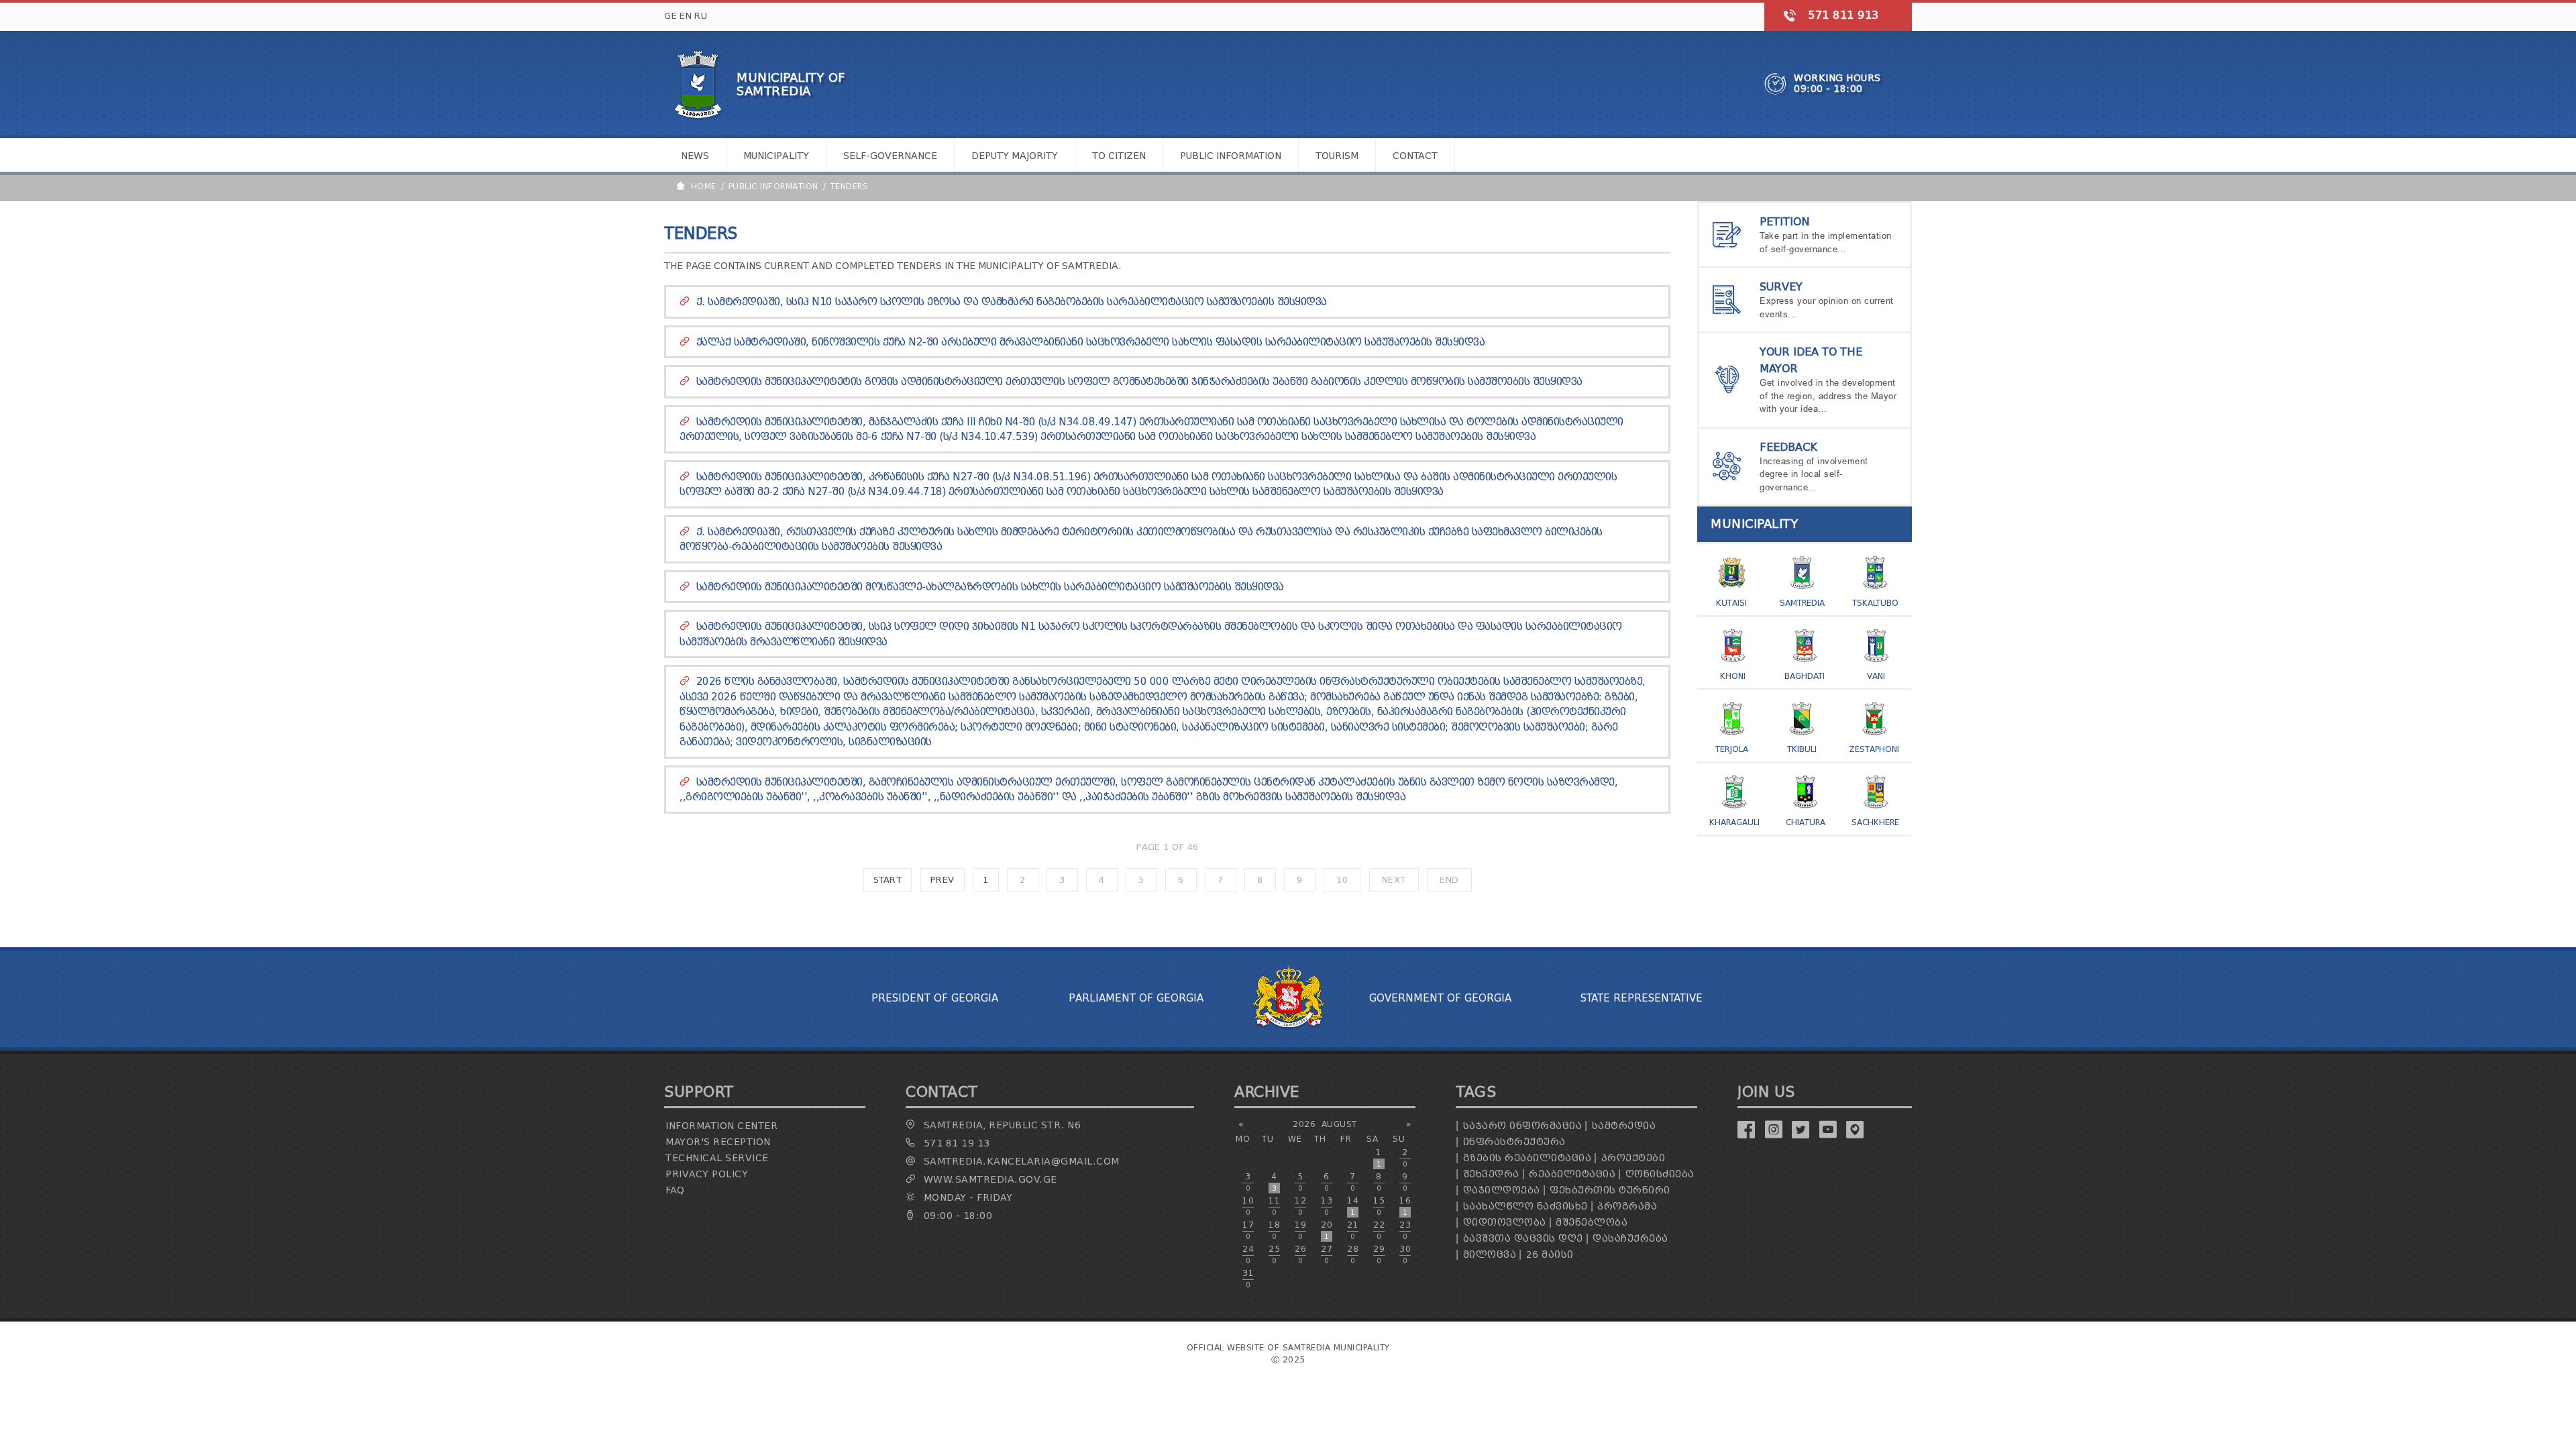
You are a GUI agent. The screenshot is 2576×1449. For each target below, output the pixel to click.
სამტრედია (1624, 1126)
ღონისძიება (1660, 1174)
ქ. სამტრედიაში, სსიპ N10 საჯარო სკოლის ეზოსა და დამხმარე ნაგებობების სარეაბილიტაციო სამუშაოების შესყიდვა (1012, 302)
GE (670, 16)
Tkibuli (1802, 749)
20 (1327, 1230)
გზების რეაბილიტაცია (1527, 1158)
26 (1300, 1254)
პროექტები (1633, 1158)
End (1449, 880)
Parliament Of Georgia (1136, 998)
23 (1405, 1230)
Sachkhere (1875, 822)
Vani (1876, 676)
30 (1405, 1254)
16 (1405, 1206)
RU (701, 16)
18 (1274, 1230)
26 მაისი (1550, 1255)
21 (1353, 1230)
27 (1327, 1254)
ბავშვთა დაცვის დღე (1523, 1239)
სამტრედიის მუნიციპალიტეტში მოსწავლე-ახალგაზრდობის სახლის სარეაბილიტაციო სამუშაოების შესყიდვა (990, 587)
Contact (1415, 156)
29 (1379, 1254)
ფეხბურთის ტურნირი (1610, 1190)
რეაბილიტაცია (1572, 1174)
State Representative (1642, 998)
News (695, 156)
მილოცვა (1490, 1255)
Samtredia (1802, 603)
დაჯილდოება (1502, 1190)
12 (1300, 1206)
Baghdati (1805, 676)
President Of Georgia (935, 998)
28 (1353, 1254)
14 (1353, 1206)
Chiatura (1806, 822)
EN (686, 16)
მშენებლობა (1592, 1223)
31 (1248, 1279)
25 (1274, 1254)
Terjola (1732, 749)
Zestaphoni (1874, 749)
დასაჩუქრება (1630, 1239)
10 (1342, 880)
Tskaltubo (1875, 603)
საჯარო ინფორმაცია (1523, 1126)
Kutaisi (1731, 603)
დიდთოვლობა (1505, 1223)
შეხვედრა (1491, 1174)
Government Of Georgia (1440, 998)
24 (1248, 1254)
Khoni (1733, 676)
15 (1379, 1206)
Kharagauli (1734, 822)
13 (1327, 1206)
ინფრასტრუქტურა (1514, 1142)
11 (1274, 1206)
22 (1379, 1230)
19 (1300, 1230)
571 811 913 (1843, 15)
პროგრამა (1627, 1206)
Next (1394, 880)
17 (1248, 1230)
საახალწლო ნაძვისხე (1525, 1206)
